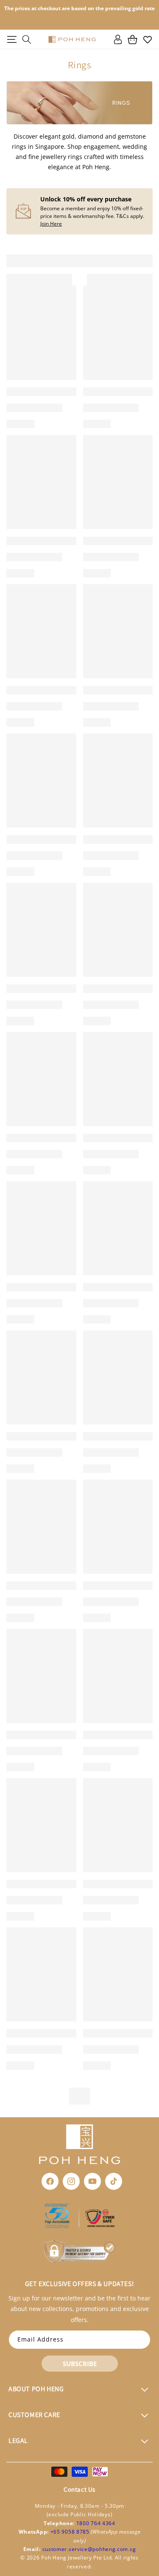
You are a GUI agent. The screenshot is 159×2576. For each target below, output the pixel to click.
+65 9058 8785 (71, 2532)
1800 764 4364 (96, 2523)
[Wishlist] (147, 39)
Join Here (51, 224)
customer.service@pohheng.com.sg (89, 2549)
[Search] (26, 39)
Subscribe (80, 2364)
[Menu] (12, 39)
